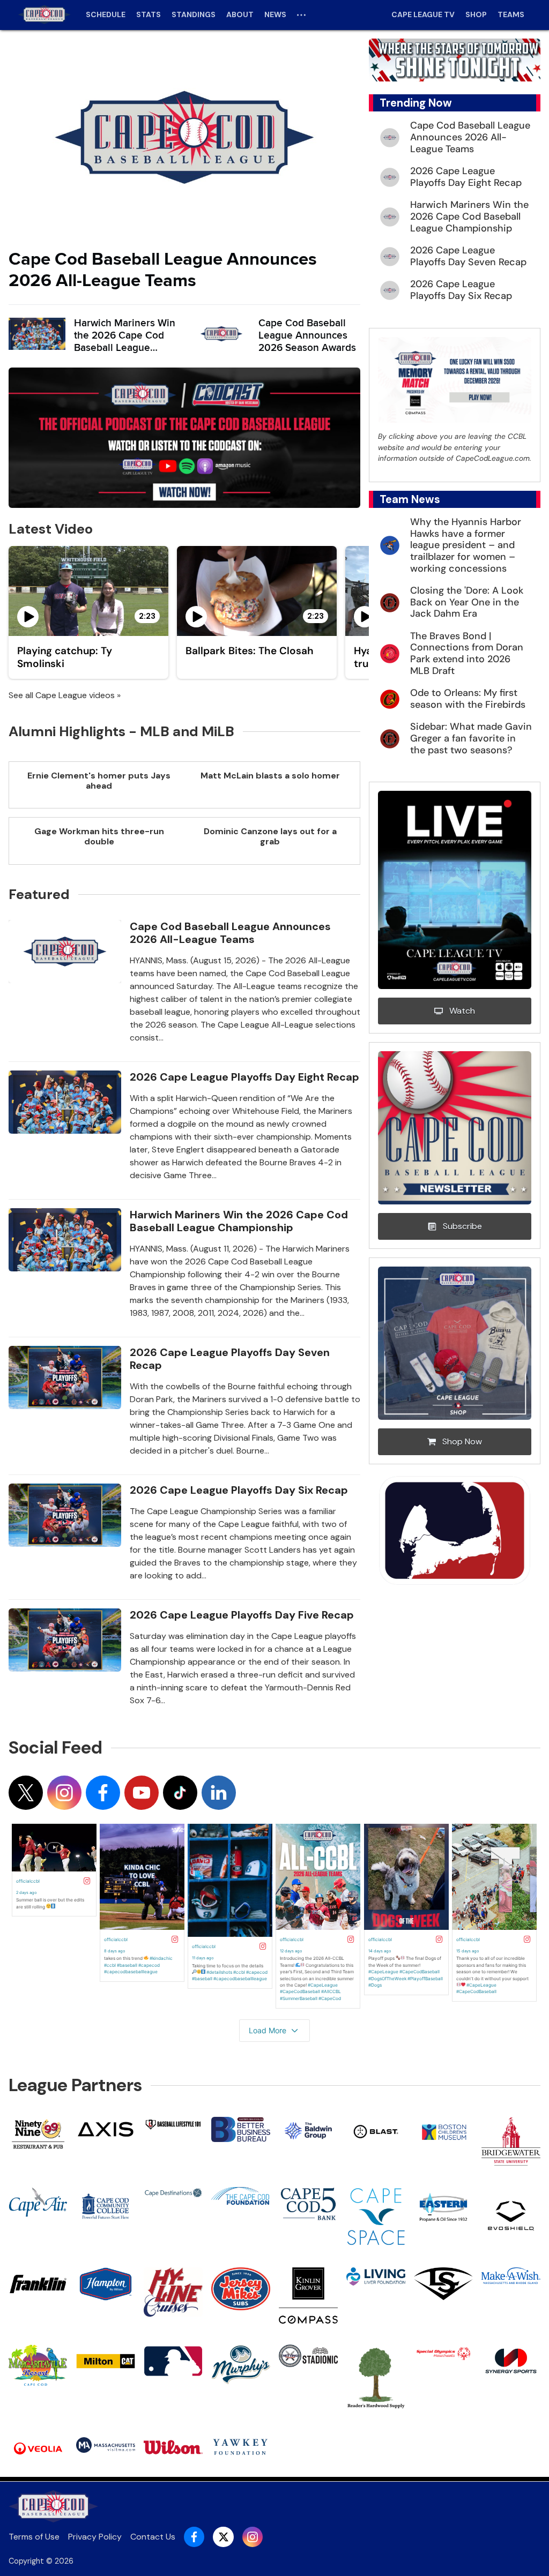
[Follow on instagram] (64, 1793)
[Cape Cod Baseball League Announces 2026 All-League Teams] (184, 137)
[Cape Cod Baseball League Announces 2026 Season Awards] (221, 334)
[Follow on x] (26, 1793)
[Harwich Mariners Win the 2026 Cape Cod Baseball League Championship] (37, 334)
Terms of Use (34, 2537)
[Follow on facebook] (103, 1793)
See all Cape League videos (62, 695)
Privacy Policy (95, 2537)
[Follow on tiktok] (180, 1793)
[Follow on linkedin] (219, 1793)
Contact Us (153, 2537)
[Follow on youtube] (142, 1793)
